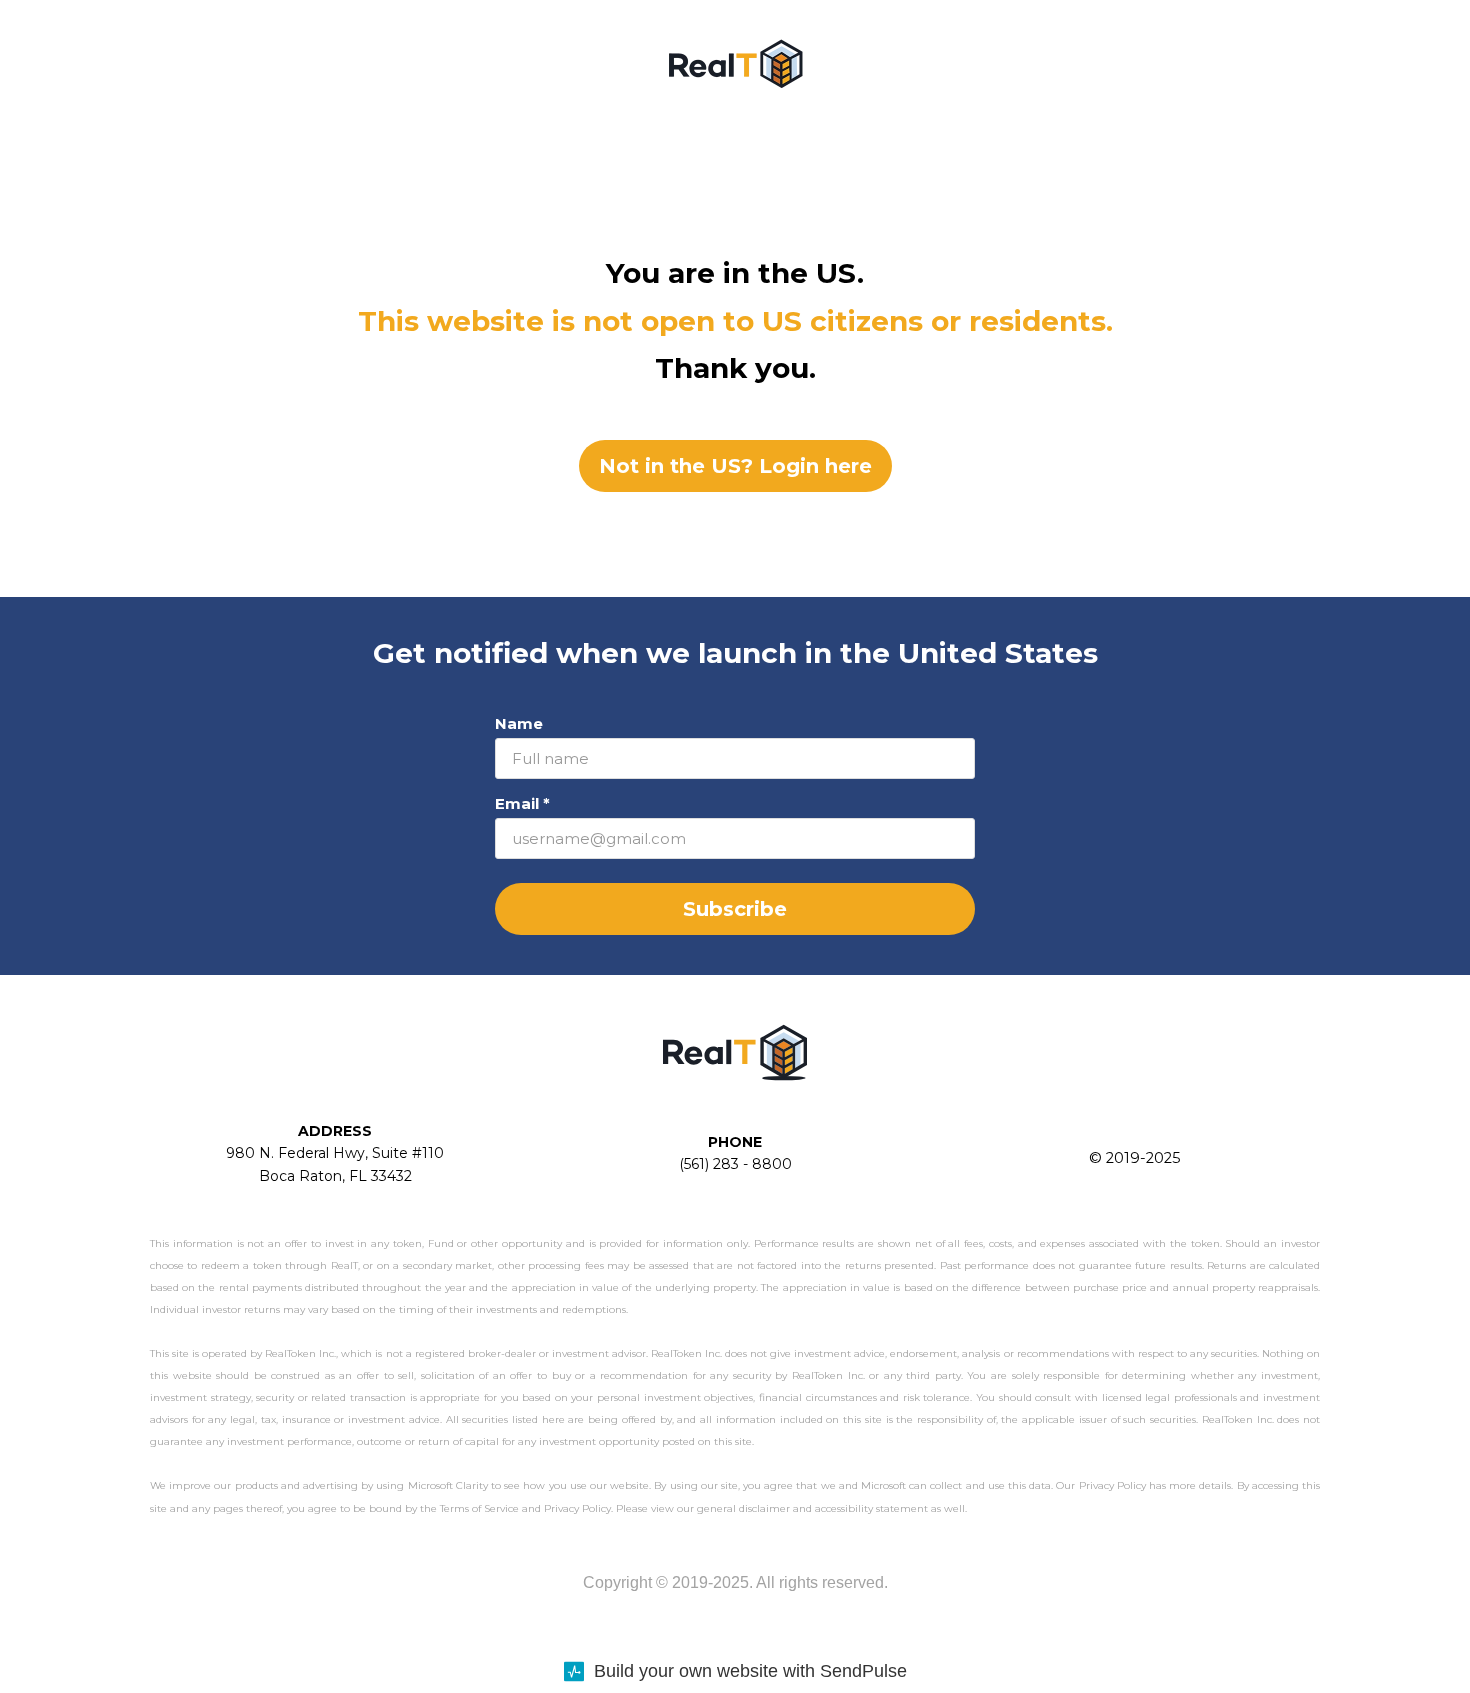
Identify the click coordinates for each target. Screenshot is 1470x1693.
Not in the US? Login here (735, 466)
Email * (522, 803)
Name (519, 723)
